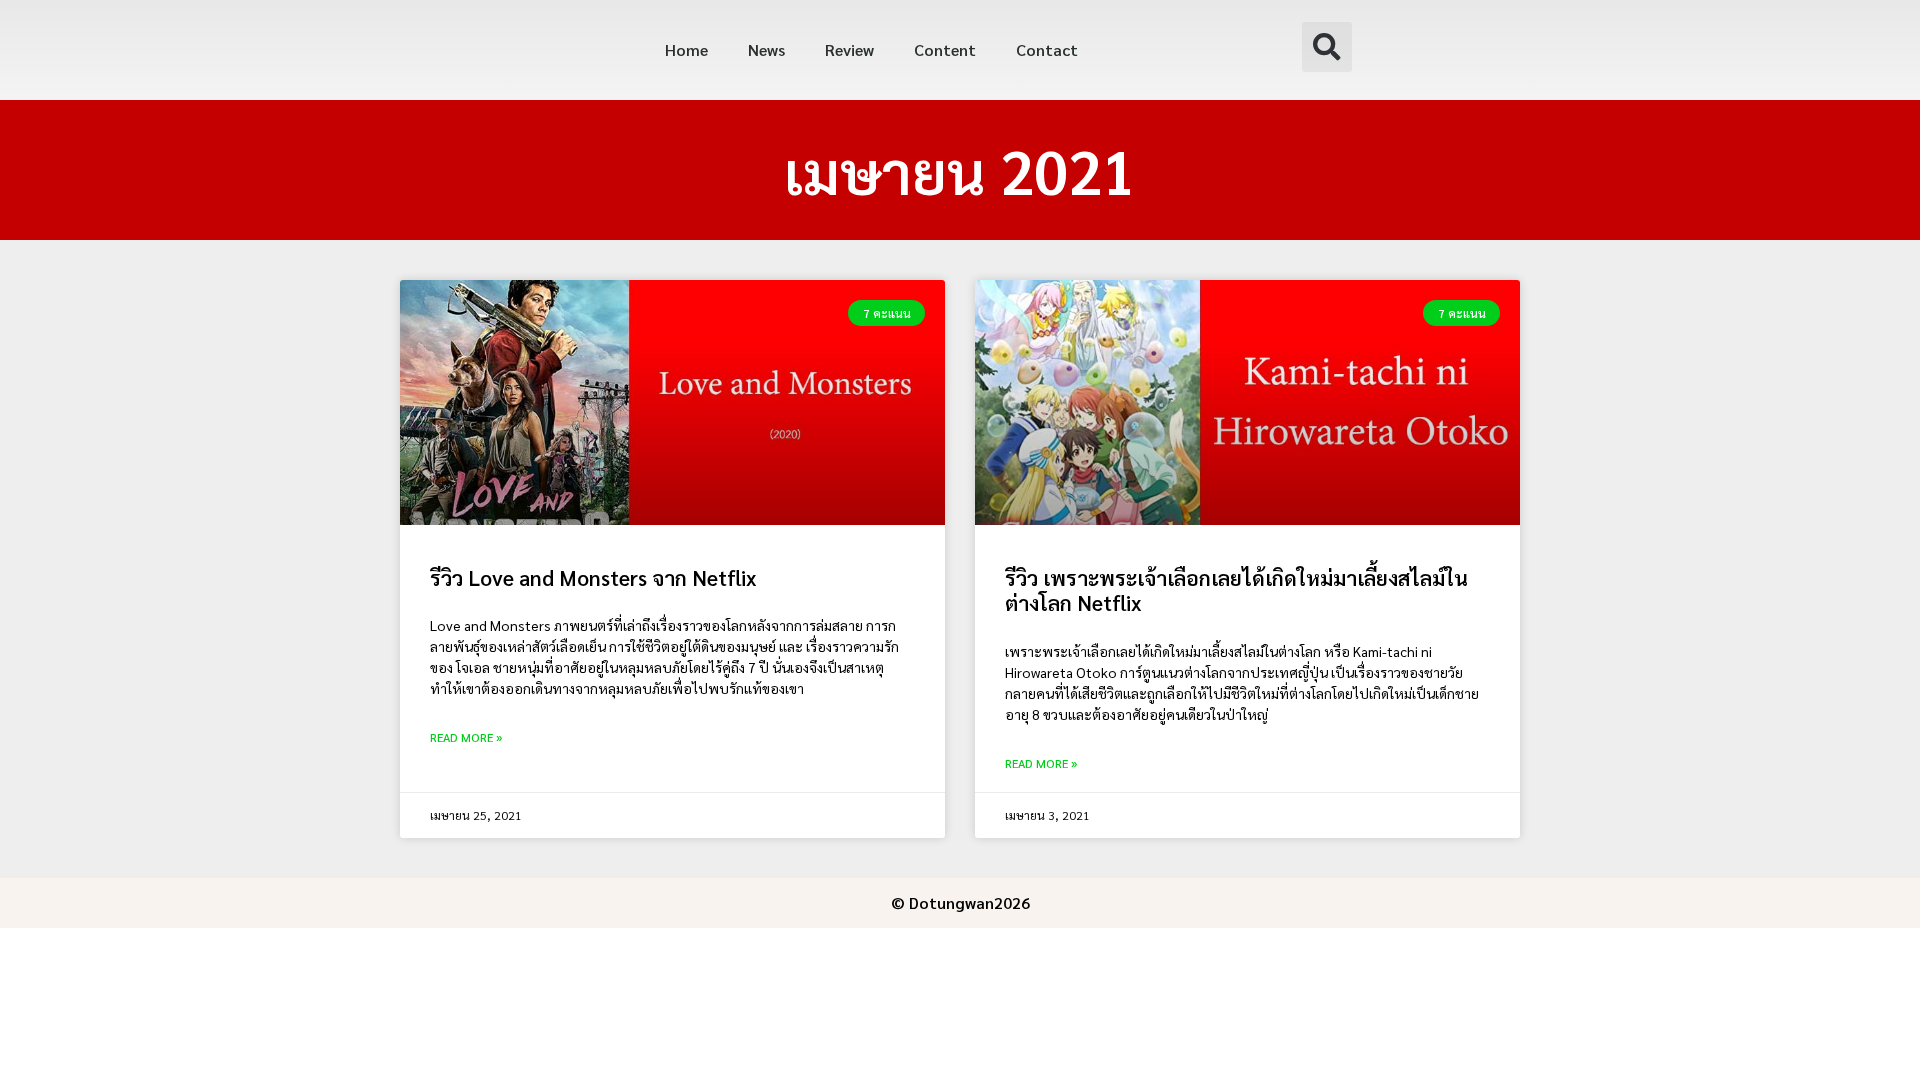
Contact (1047, 49)
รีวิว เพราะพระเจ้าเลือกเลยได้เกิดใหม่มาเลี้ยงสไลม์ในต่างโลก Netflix (1236, 590)
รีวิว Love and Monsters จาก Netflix (593, 577)
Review (849, 49)
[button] (1327, 47)
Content (945, 49)
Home (686, 49)
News (766, 49)
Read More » (466, 737)
